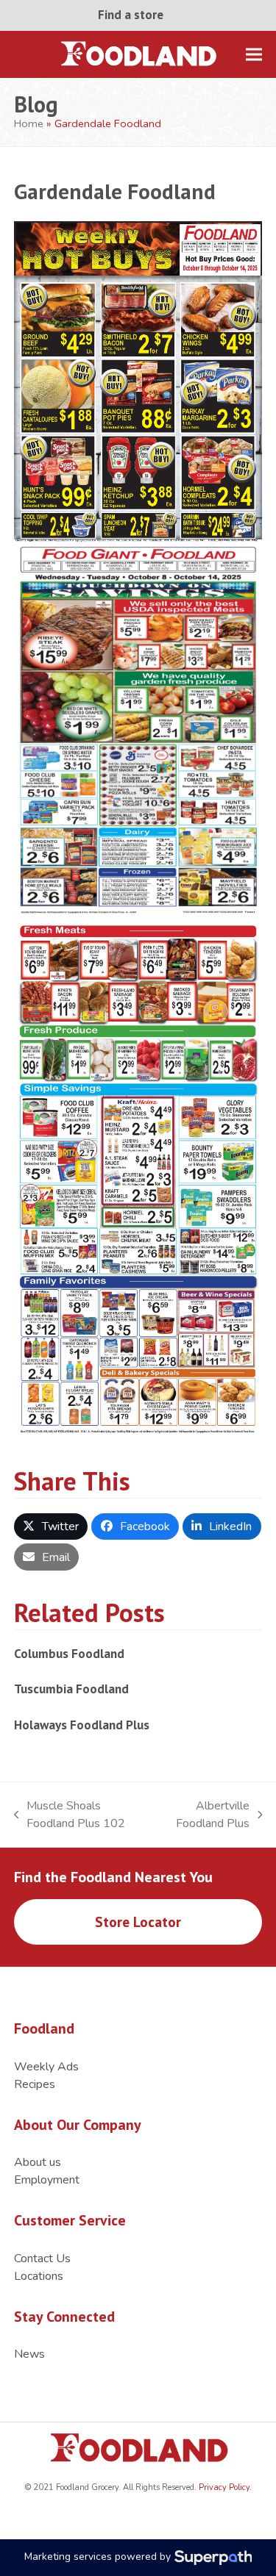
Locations (39, 2276)
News (29, 2354)
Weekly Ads (46, 2067)
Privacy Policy (223, 2487)
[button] (254, 54)
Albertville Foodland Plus (205, 1815)
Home (29, 123)
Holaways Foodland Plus (82, 1725)
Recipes (35, 2084)
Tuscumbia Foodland (71, 1689)
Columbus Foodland (69, 1653)
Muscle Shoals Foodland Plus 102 (70, 1815)
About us (38, 2162)
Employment (47, 2180)
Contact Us (42, 2259)
